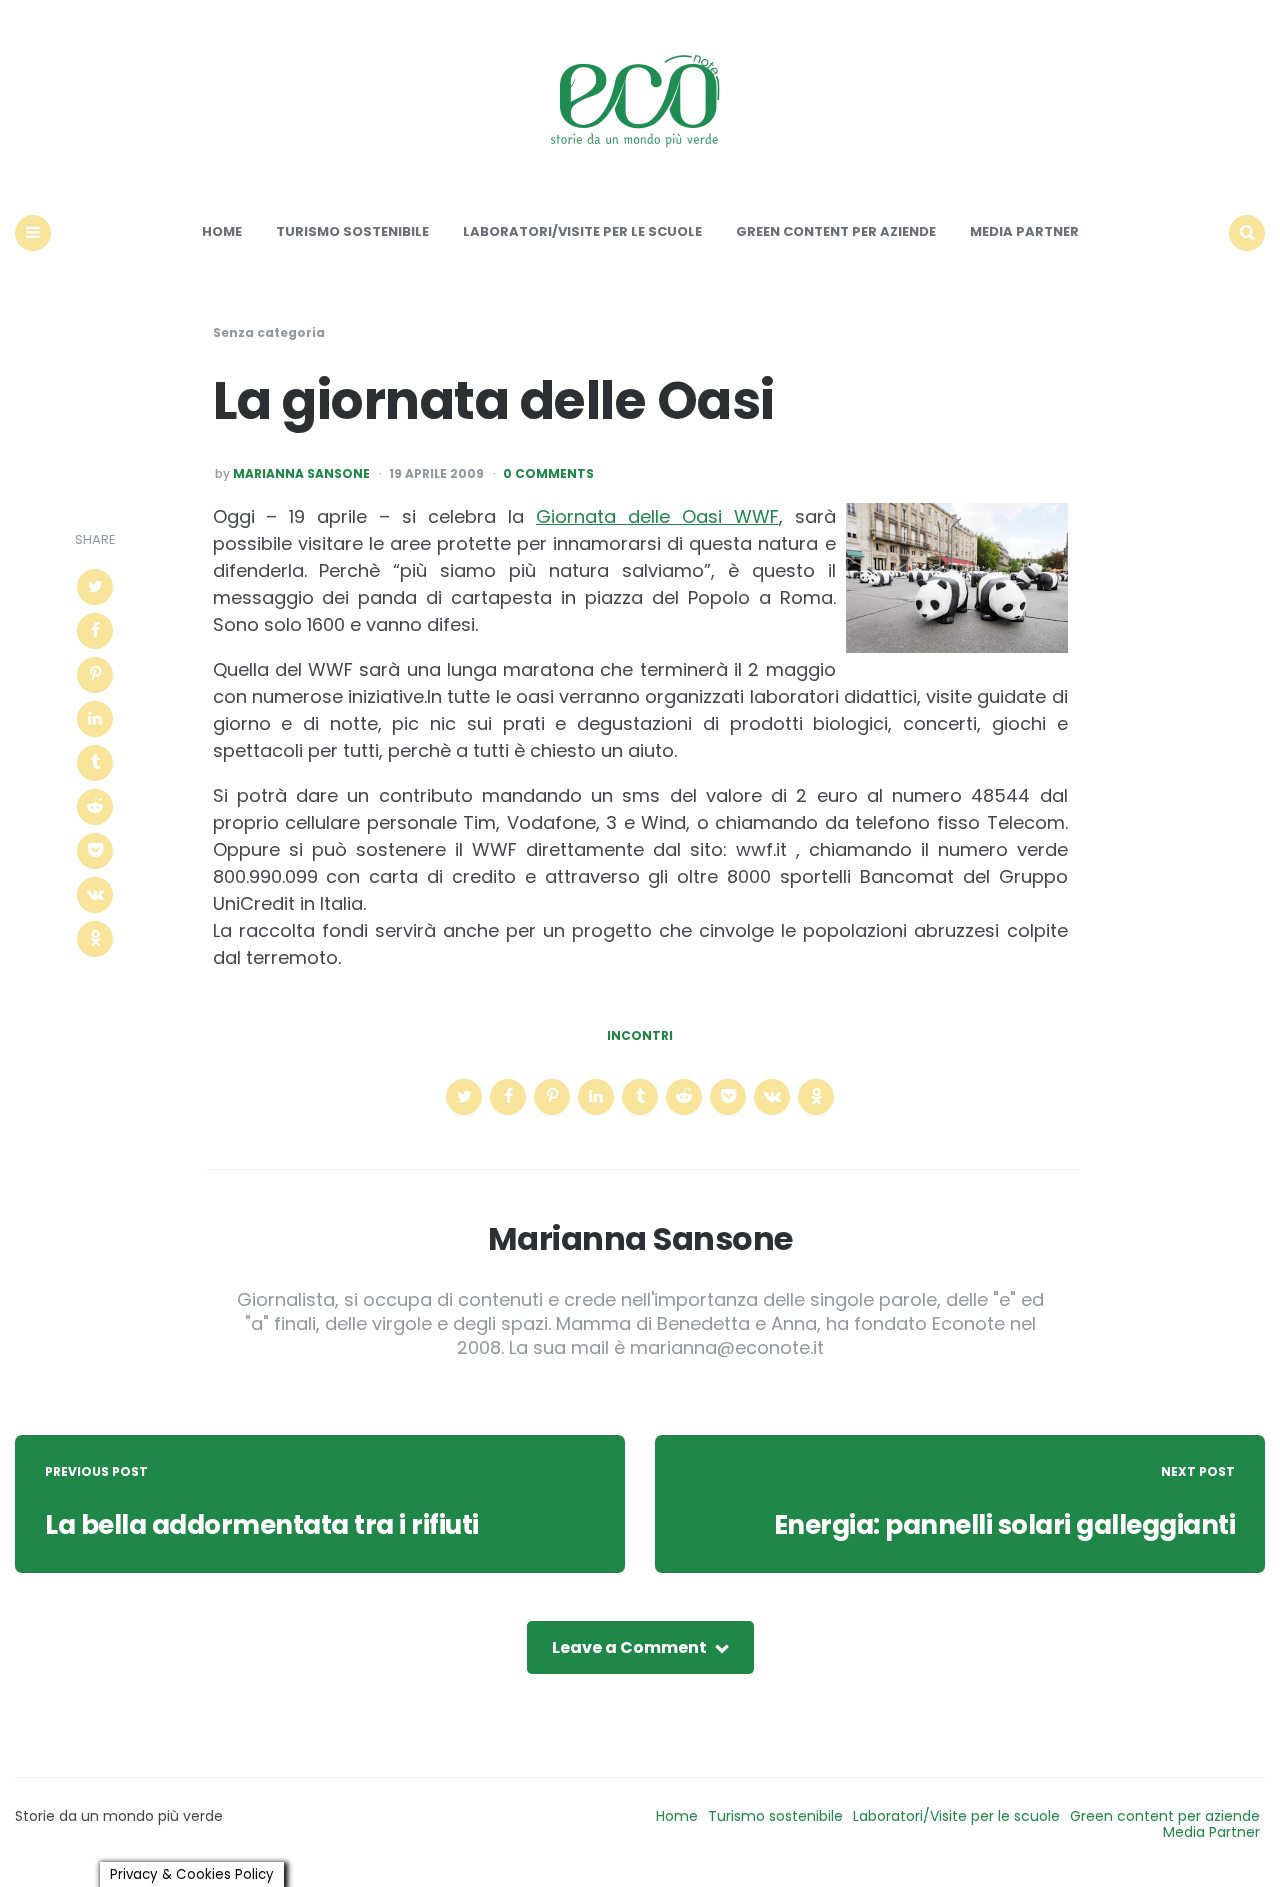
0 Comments (548, 474)
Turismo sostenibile (352, 231)
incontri (640, 1036)
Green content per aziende (836, 231)
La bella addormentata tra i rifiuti (262, 1525)
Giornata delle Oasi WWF (657, 516)
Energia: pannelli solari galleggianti (1005, 1525)
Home (222, 231)
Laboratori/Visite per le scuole (582, 231)
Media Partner (1024, 231)
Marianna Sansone (301, 474)
